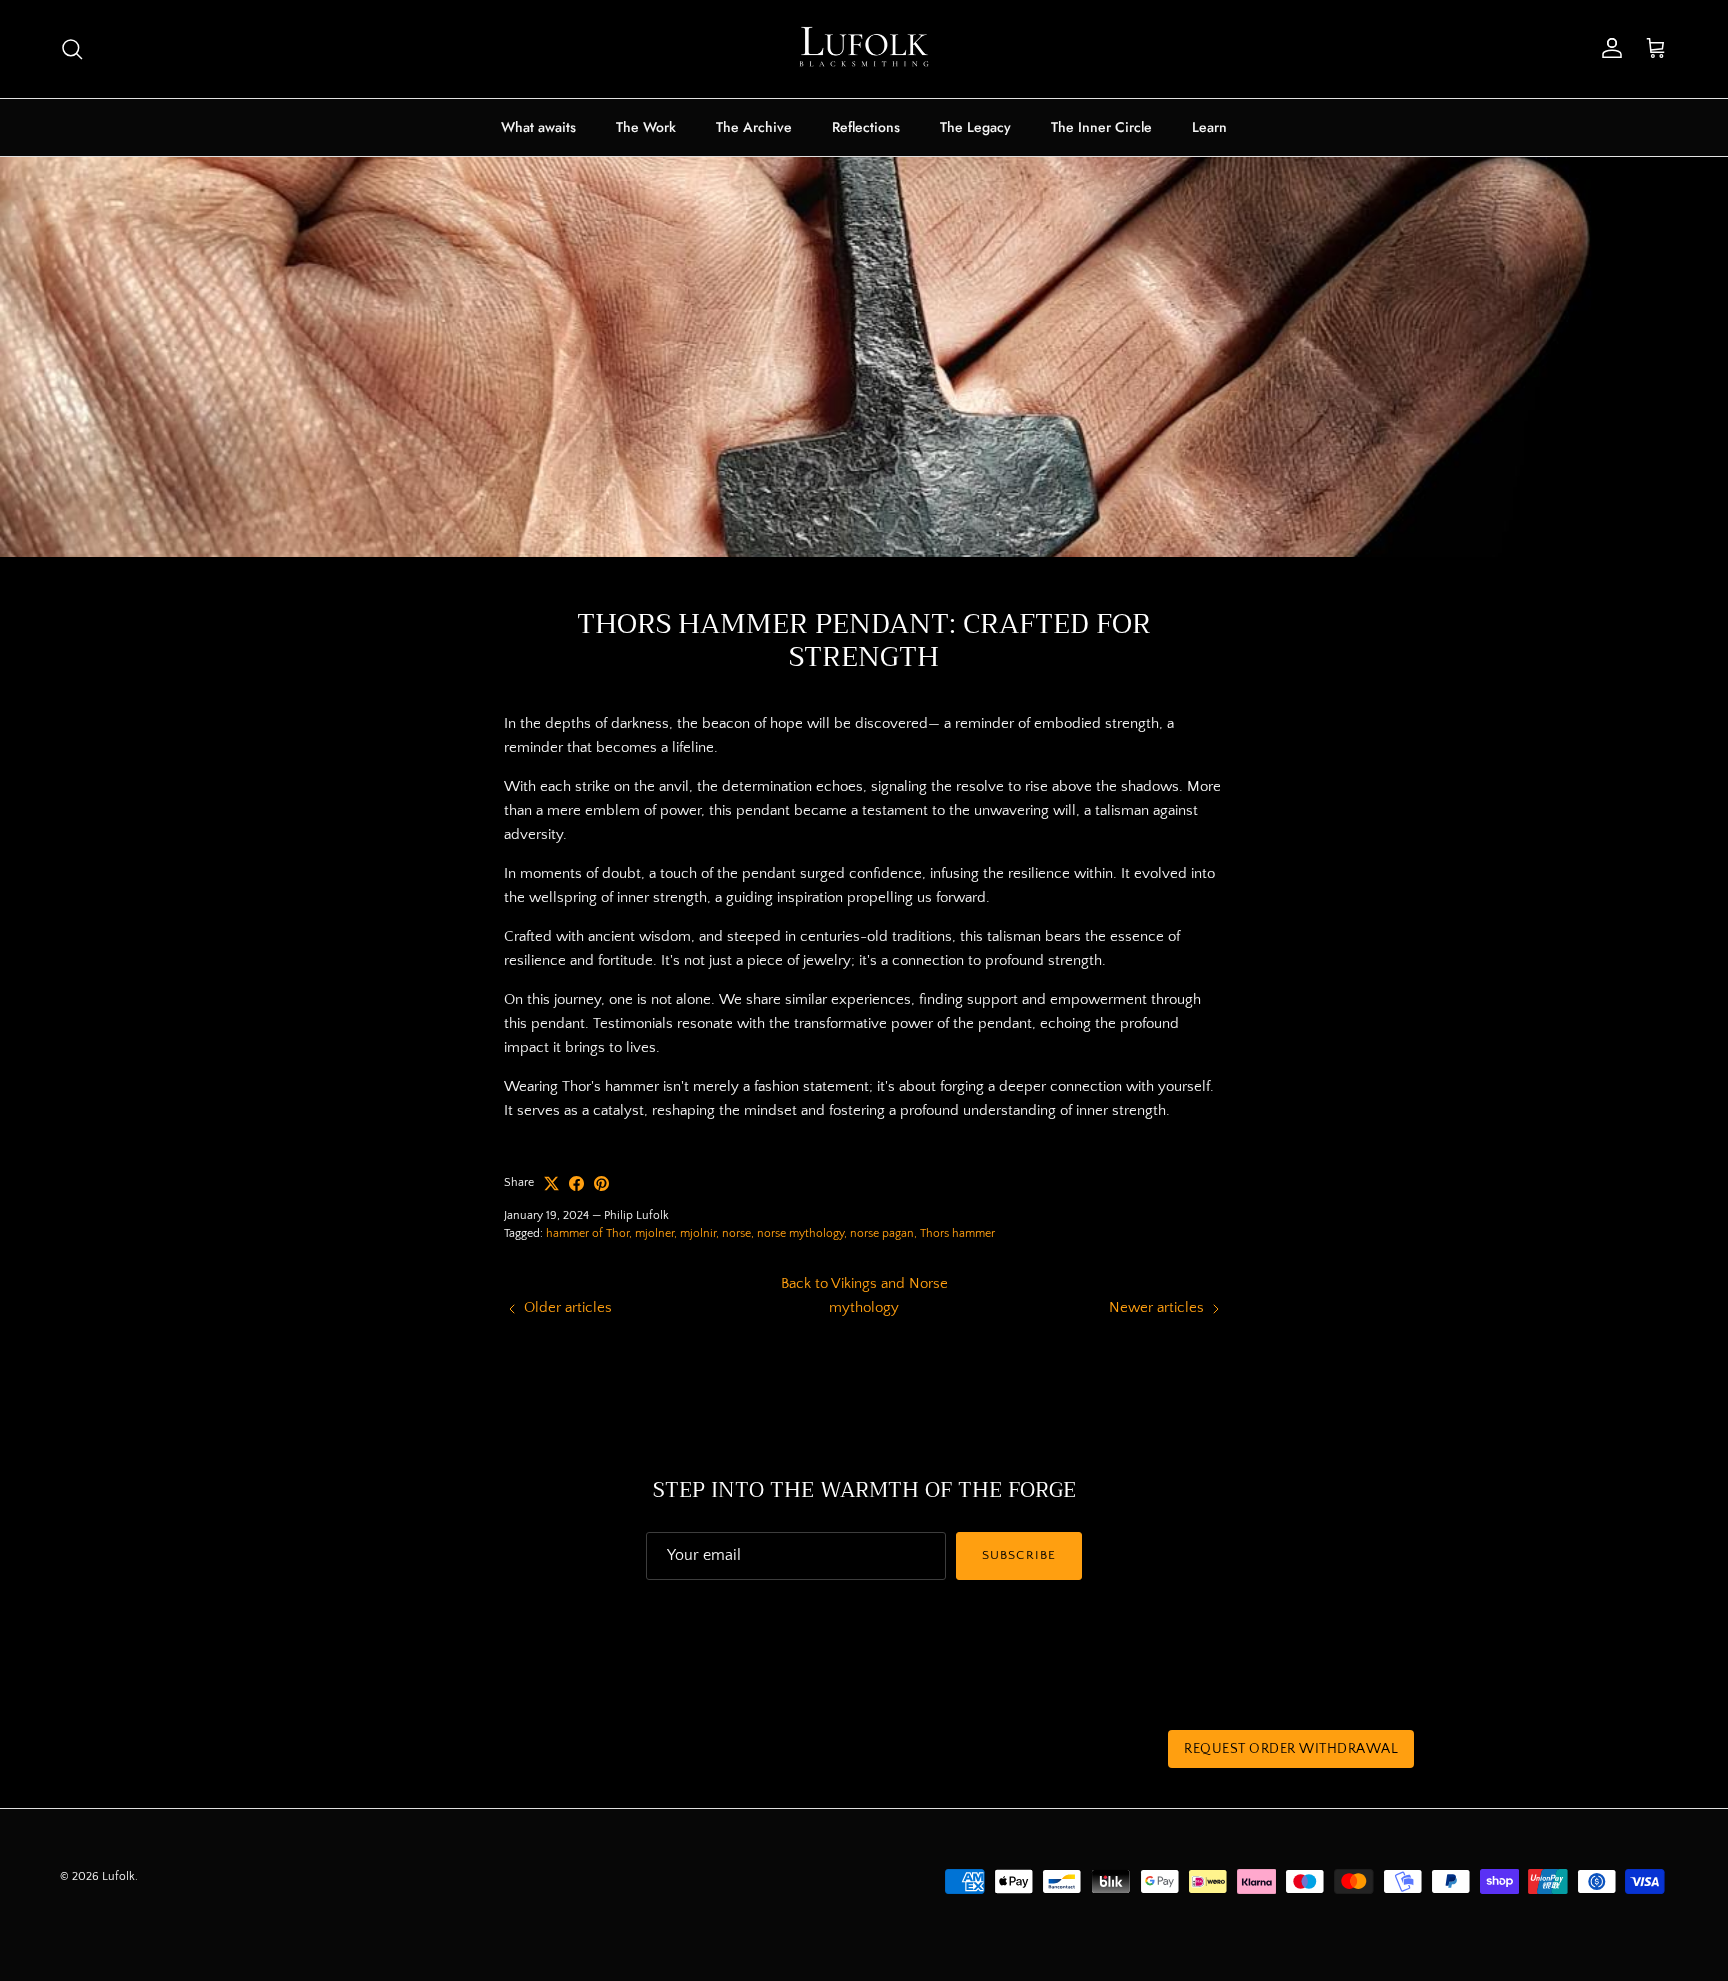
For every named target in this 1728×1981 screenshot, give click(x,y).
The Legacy (975, 127)
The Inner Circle (1101, 127)
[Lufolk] (864, 49)
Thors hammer (957, 1233)
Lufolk (118, 1876)
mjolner (654, 1233)
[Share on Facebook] (576, 1183)
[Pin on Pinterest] (601, 1183)
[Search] (72, 49)
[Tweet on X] (551, 1183)
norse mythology (800, 1233)
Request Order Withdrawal (1291, 1749)
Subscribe (1018, 1555)
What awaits (538, 127)
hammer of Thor (587, 1233)
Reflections (866, 127)
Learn (1209, 127)
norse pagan (882, 1233)
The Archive (754, 127)
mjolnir (698, 1233)
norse (736, 1233)
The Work (646, 127)
